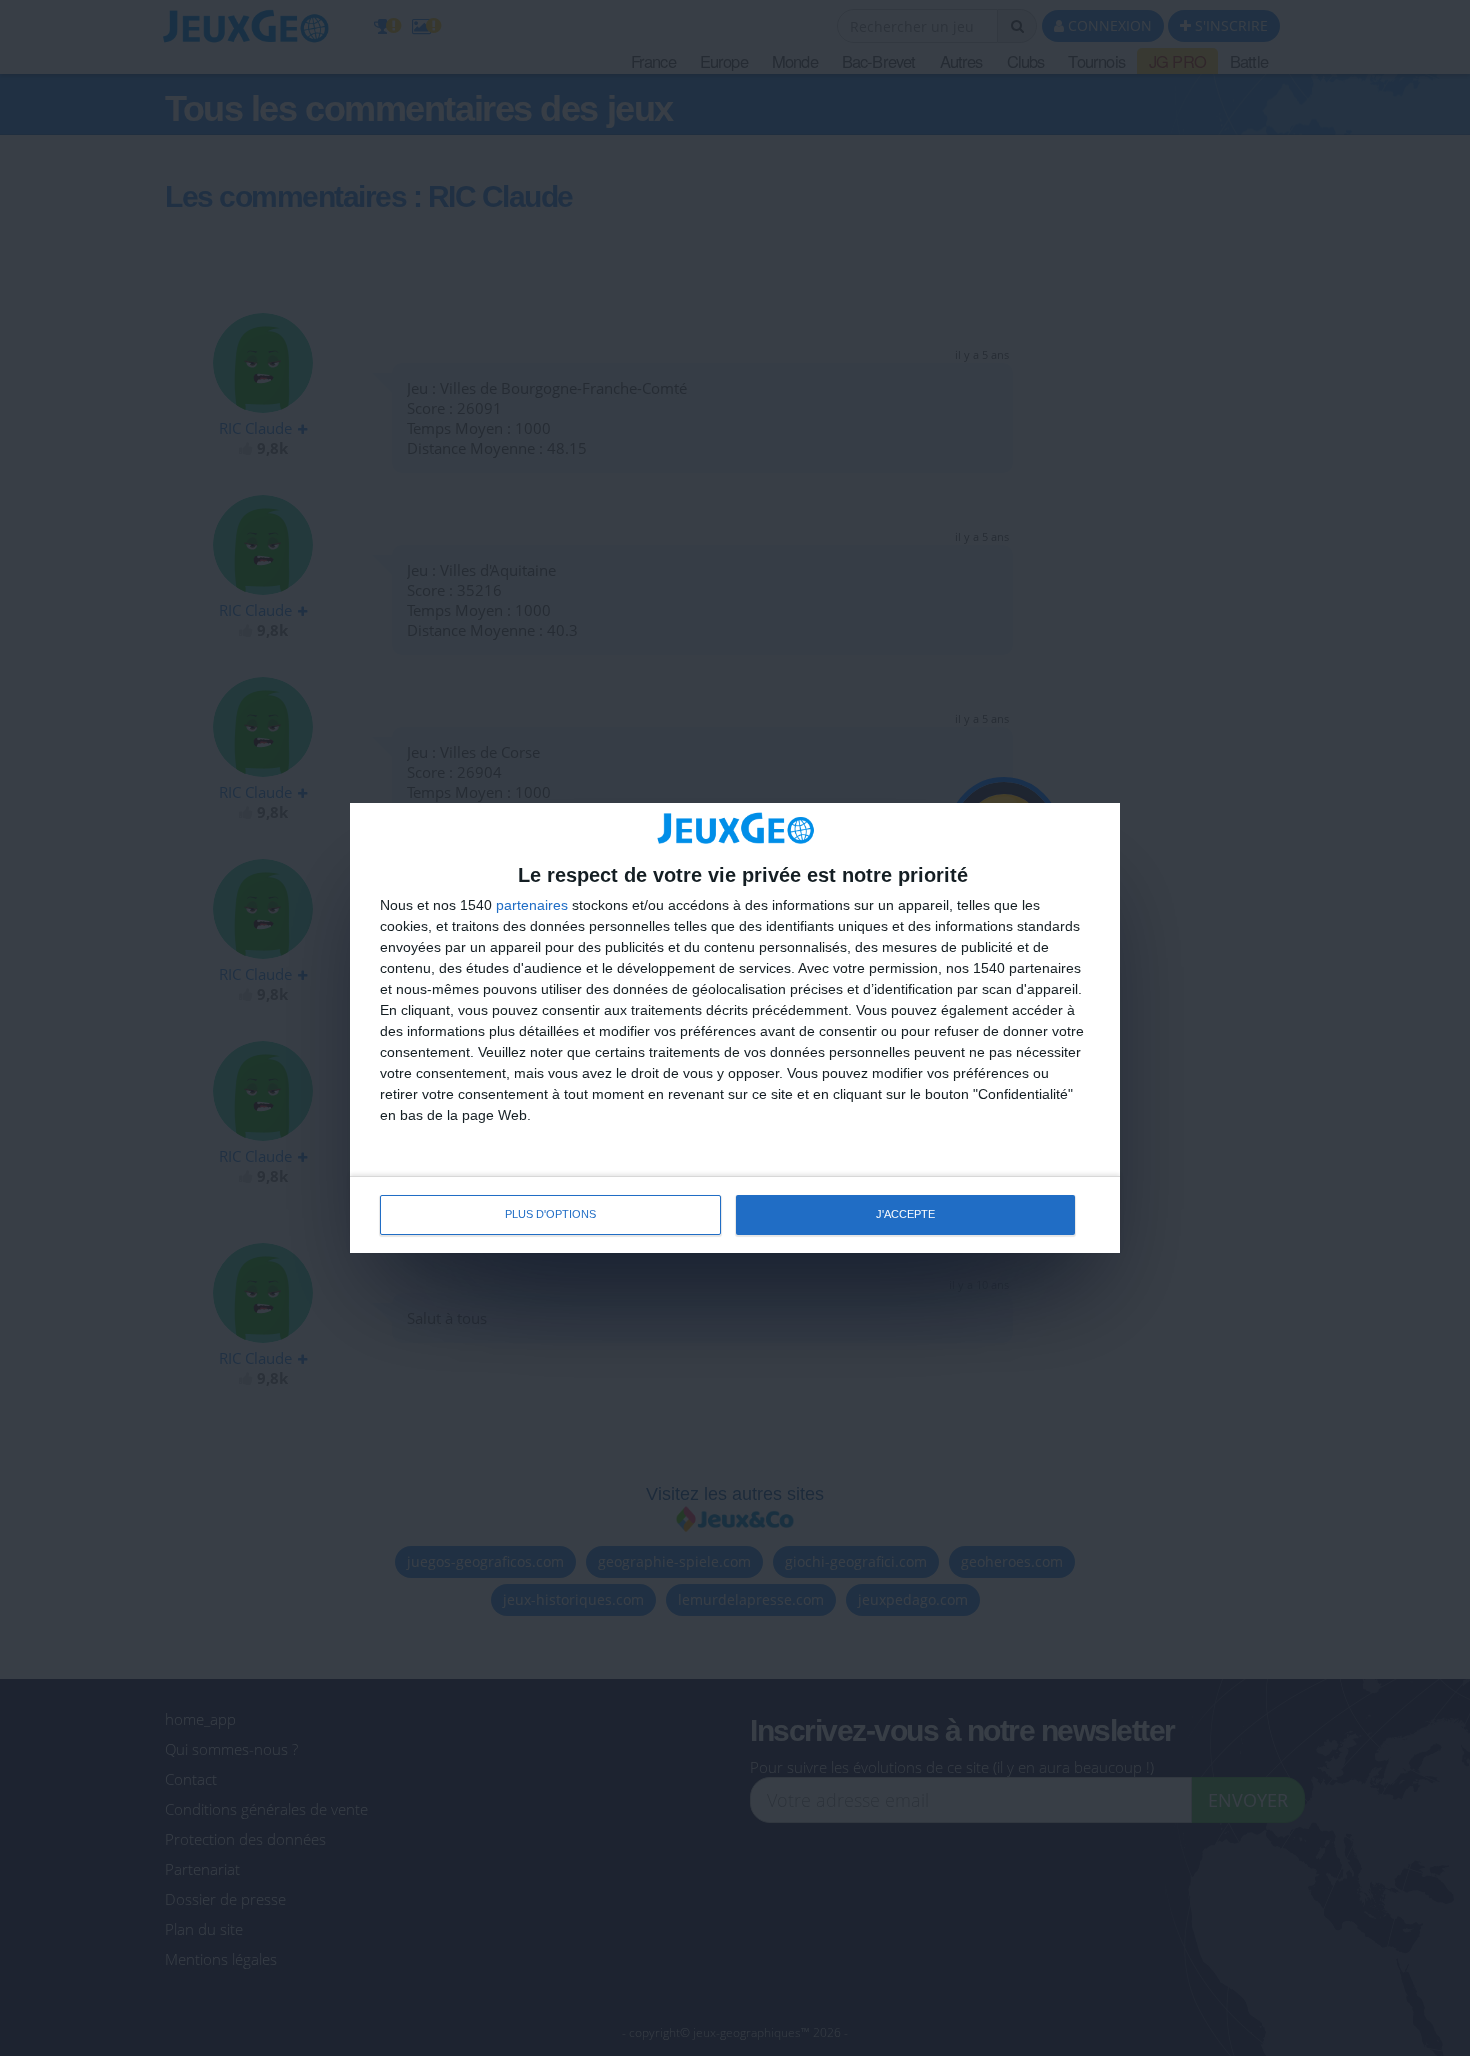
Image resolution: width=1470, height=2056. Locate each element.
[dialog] (735, 1027)
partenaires (532, 905)
